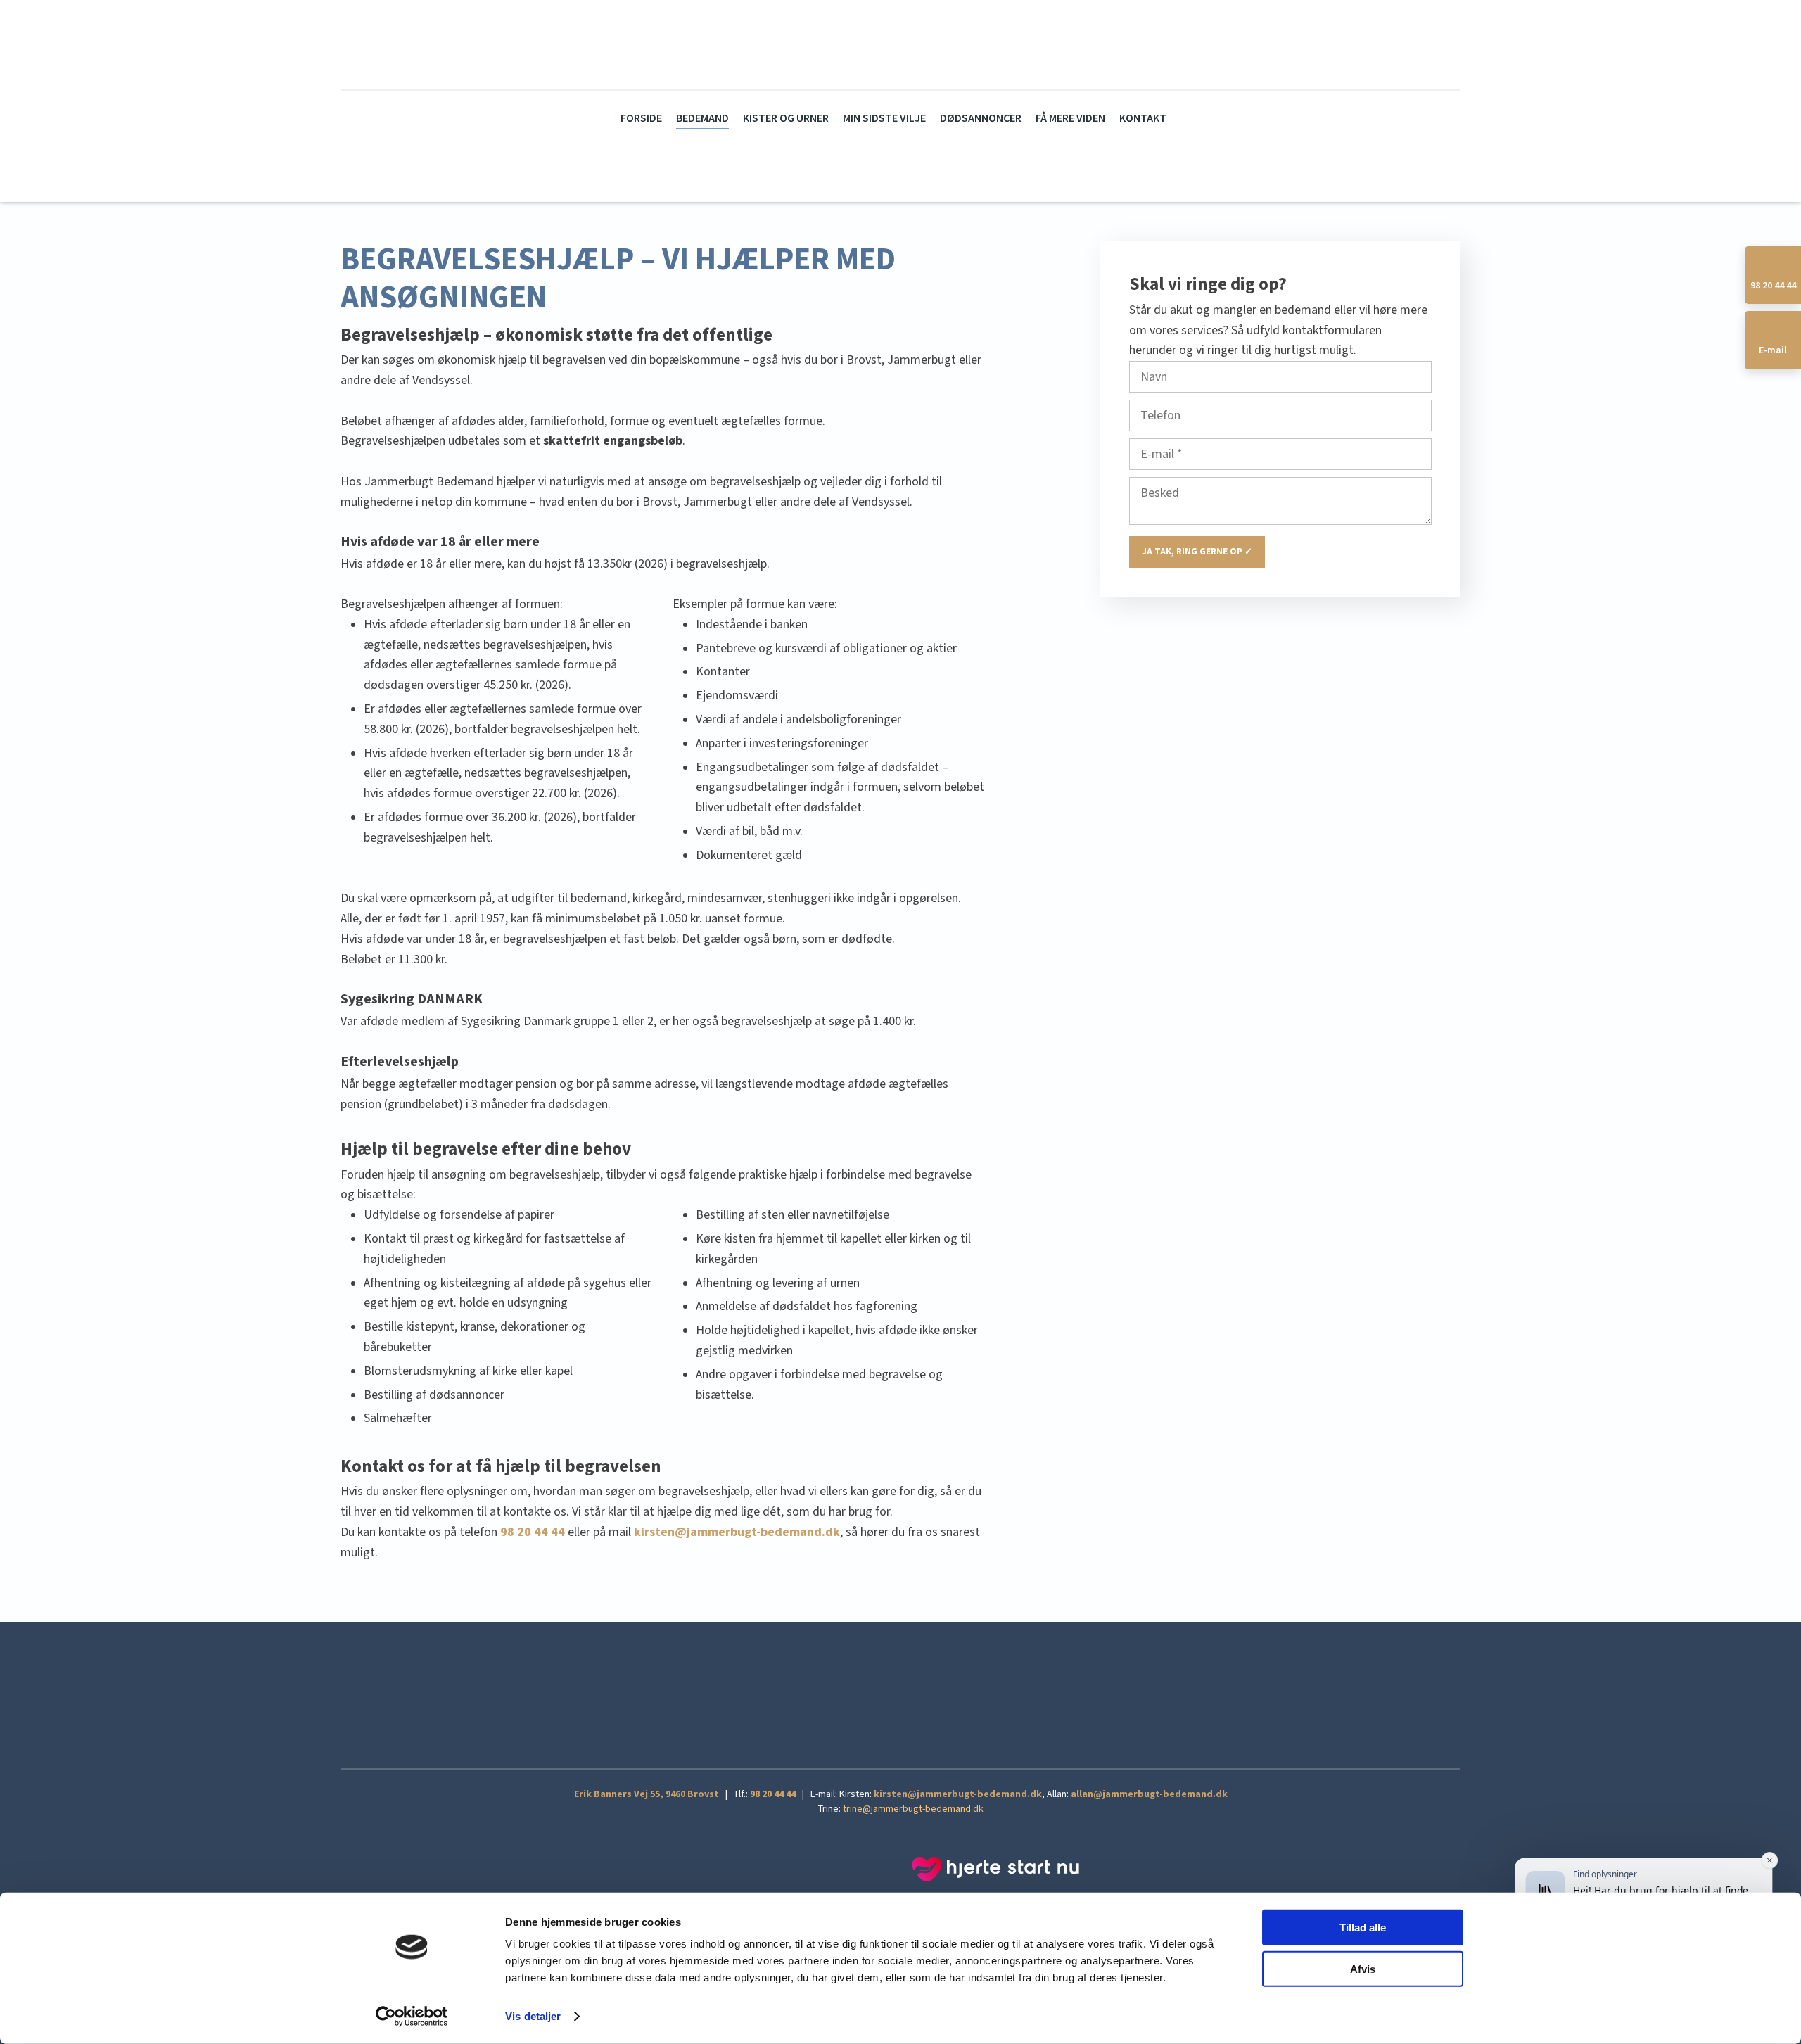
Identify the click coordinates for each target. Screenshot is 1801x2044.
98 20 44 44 (773, 1794)
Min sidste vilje (884, 119)
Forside (641, 119)
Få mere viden (1070, 119)
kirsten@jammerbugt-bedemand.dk (958, 1794)
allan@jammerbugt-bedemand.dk (1149, 1794)
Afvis (1363, 1968)
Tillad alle (1363, 1928)
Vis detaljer (533, 2016)
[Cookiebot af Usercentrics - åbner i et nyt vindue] (412, 2017)
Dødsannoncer (981, 119)
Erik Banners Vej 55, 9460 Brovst (647, 1794)
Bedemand (702, 119)
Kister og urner (786, 119)
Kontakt (1143, 119)
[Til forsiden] (877, 44)
